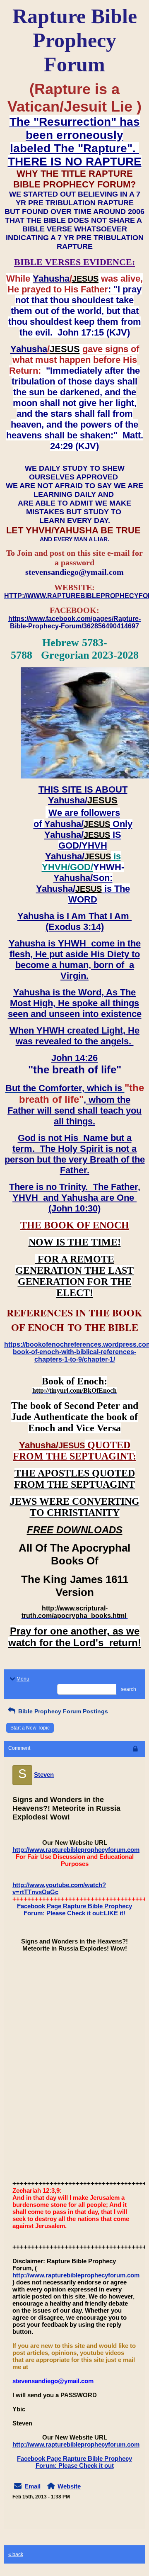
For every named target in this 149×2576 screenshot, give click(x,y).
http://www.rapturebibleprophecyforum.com (76, 1850)
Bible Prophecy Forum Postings (62, 1711)
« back (16, 2554)
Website (69, 2486)
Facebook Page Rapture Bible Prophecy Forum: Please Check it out (74, 2462)
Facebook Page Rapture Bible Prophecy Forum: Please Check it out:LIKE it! (74, 1909)
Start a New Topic (30, 1728)
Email (32, 2486)
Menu (23, 1679)
